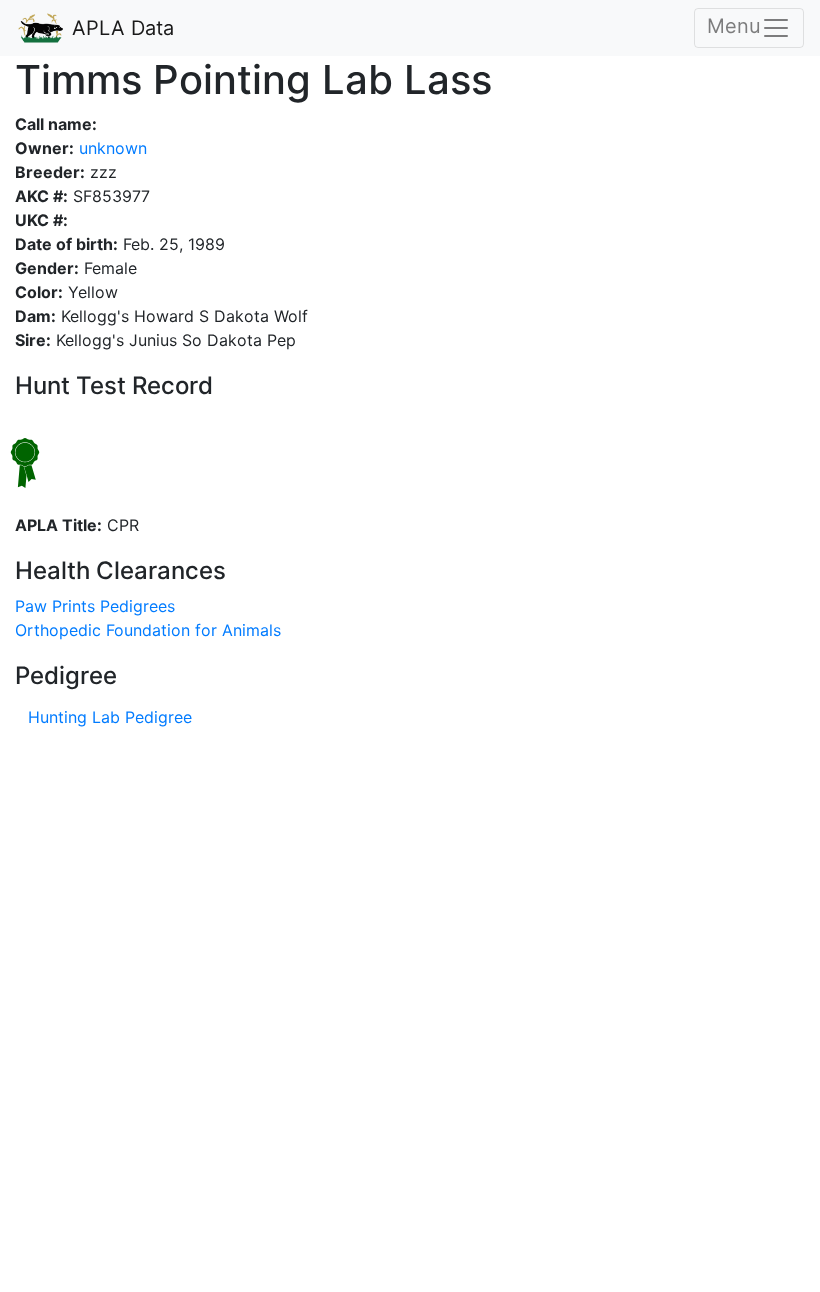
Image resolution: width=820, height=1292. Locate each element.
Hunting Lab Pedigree (110, 717)
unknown (110, 148)
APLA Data (120, 28)
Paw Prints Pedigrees (95, 606)
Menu (734, 26)
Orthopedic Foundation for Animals (148, 630)
